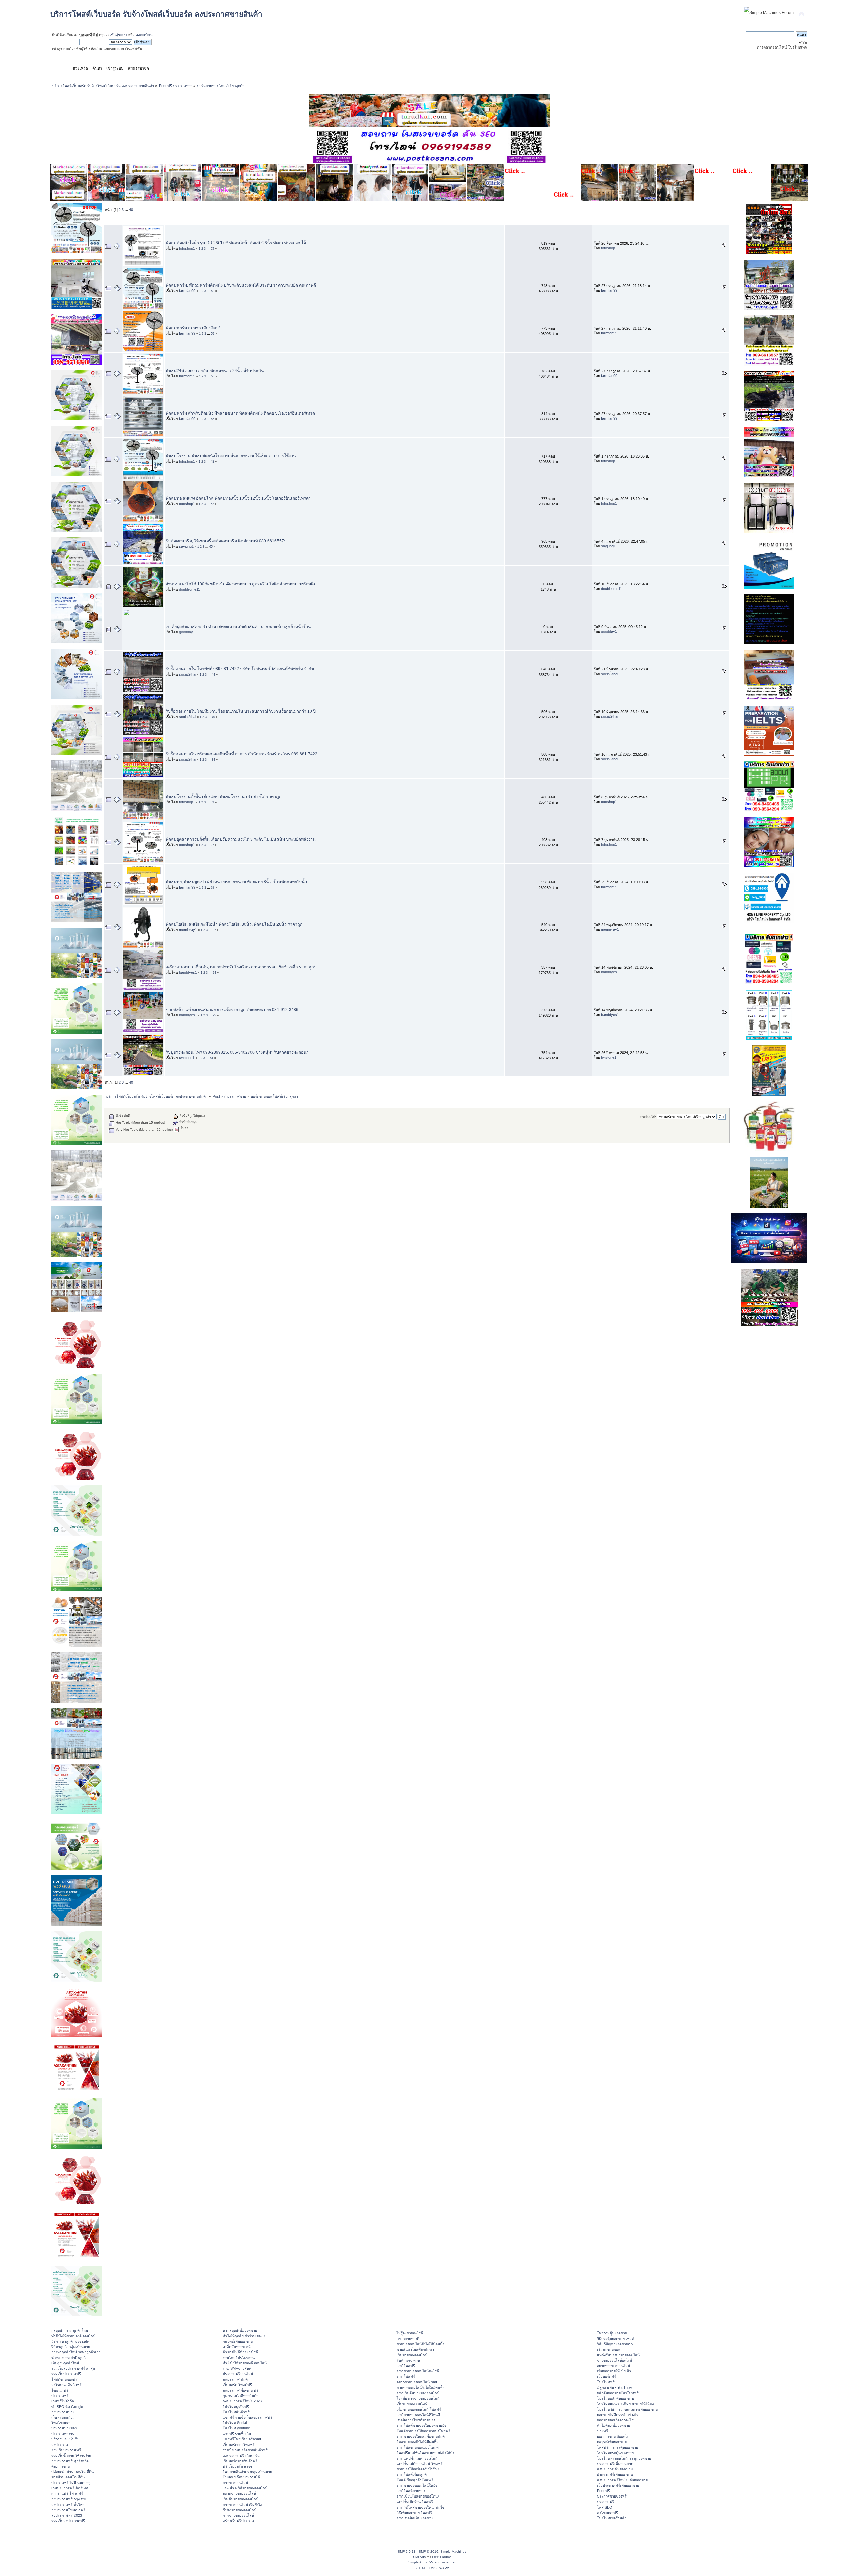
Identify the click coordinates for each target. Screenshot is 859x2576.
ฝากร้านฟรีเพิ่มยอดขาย (615, 2474)
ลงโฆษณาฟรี (608, 2513)
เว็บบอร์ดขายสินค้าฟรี (240, 2461)
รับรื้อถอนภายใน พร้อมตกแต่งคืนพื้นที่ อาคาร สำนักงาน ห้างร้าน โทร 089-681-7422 (242, 754)
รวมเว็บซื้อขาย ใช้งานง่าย (71, 2456)
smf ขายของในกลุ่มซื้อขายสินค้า (422, 2436)
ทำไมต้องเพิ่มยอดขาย (614, 2425)
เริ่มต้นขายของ (608, 2349)
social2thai (187, 674)
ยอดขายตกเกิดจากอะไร (615, 2420)
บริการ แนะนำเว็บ (65, 2439)
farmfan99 (187, 291)
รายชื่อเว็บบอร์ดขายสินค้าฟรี (245, 2450)
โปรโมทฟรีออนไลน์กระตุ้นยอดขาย (624, 2458)
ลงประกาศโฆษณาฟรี (68, 2510)
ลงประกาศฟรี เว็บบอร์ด (241, 2456)
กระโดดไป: (648, 1117)
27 (212, 845)
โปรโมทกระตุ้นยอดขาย (615, 2453)
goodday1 (187, 632)
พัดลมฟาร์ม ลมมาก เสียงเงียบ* (193, 328)
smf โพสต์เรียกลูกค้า (413, 2474)
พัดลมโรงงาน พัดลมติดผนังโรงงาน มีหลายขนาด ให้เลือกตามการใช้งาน (231, 456)
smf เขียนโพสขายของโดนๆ (418, 2496)
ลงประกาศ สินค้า (236, 2379)
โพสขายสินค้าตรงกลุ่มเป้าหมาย (247, 2472)
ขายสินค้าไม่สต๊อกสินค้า (415, 2349)
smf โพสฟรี (406, 2366)
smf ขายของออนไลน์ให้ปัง (417, 2485)
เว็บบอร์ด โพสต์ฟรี (237, 2385)
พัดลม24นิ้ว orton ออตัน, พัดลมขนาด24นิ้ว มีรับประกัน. (215, 371)
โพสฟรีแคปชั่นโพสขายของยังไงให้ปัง (425, 2453)
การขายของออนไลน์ (238, 2515)
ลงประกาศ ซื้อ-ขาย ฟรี (241, 2390)
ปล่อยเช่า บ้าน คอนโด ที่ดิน (72, 2472)
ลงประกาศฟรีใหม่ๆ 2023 (242, 2401)
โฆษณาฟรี (60, 2390)
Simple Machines (453, 2551)
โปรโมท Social (235, 2423)
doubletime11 (189, 589)
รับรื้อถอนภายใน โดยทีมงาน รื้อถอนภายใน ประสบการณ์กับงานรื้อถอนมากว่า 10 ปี (241, 711)
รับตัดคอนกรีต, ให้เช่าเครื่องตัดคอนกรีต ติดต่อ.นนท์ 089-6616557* (226, 541)
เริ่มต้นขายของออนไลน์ (241, 2499)
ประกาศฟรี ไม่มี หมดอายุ (71, 2483)
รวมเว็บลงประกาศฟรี (68, 2521)
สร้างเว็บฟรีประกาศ (238, 2521)
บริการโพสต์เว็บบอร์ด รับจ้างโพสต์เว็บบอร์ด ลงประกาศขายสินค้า (156, 14)
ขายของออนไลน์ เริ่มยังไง (242, 2505)
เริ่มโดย (190, 220)
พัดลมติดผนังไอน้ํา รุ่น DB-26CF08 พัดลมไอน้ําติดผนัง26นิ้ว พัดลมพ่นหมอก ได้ (236, 243)
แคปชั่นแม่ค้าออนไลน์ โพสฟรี (420, 2464)
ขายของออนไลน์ (235, 2483)
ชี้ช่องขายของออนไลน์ (240, 2510)
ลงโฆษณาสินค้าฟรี (66, 2385)
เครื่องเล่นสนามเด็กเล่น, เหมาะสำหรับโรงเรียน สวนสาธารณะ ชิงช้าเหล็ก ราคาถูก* (241, 967)
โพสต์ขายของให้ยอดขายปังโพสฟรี (423, 2431)
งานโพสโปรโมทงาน (239, 2358)
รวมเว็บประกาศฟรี (66, 2374)
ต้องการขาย (61, 2466)
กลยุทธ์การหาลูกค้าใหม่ (70, 2330)
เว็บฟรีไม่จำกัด (63, 2401)
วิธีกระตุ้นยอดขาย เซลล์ (616, 2339)
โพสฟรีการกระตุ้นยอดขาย (617, 2447)
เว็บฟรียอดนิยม (63, 2417)
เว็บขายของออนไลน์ (412, 2404)
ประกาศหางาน (63, 2434)
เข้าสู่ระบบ (118, 35)
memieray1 (188, 930)
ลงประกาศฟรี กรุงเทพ (68, 2499)
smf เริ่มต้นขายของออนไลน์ (418, 2393)
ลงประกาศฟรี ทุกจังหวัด (70, 2461)
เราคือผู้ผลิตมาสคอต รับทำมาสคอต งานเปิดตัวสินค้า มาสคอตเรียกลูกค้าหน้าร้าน (238, 627)
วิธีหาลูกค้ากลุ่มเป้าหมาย (71, 2347)
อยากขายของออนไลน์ (239, 2493)
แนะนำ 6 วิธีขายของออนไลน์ (245, 2488)
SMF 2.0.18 (407, 2551)
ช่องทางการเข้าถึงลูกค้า (69, 2358)
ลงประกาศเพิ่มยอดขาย (615, 2469)
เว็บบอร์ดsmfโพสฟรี (239, 2445)
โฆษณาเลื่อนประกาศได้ (241, 2477)
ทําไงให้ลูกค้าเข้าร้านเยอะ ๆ (244, 2336)
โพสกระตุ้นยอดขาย (612, 2333)
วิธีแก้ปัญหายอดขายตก (615, 2344)
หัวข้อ (173, 220)
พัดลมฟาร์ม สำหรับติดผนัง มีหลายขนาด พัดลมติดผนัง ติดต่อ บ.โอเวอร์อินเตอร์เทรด (240, 413)
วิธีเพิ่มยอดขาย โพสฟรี (414, 2513)
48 (212, 462)
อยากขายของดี (408, 2339)
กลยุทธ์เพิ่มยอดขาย (238, 2341)
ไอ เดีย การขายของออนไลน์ (418, 2398)
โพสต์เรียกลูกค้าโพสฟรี (415, 2480)
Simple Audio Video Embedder (432, 2562)
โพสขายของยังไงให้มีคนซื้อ (417, 2442)
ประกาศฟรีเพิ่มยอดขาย (615, 2464)
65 (211, 547)
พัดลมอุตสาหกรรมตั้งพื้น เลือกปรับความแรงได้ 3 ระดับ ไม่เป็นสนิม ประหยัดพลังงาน (241, 839)
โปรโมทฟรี (606, 2382)
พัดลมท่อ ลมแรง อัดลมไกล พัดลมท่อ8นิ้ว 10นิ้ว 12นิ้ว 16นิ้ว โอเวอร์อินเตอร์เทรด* (238, 498)
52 (213, 334)
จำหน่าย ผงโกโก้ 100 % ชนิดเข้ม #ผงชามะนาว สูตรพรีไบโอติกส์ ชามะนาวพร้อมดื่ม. (242, 584)
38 (213, 888)
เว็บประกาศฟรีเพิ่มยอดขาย (618, 2485)
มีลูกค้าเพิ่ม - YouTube (614, 2387)
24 (214, 973)
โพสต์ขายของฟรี (64, 2379)
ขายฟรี (602, 2431)
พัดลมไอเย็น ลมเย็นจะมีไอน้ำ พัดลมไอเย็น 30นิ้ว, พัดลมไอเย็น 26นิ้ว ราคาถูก (234, 924)
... (127, 210)
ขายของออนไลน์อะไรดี (615, 2360)
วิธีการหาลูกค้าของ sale (70, 2341)
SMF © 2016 (428, 2551)
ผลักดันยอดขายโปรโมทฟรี (618, 2393)
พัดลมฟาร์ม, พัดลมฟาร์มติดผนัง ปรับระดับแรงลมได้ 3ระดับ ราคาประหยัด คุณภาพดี (241, 285)
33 (212, 802)
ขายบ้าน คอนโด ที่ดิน (68, 2477)
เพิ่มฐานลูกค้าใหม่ (65, 2363)
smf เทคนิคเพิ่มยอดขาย (415, 2518)
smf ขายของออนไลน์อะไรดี (418, 2371)
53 (213, 376)
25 (214, 1015)
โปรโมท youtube (236, 2428)
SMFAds (419, 2557)
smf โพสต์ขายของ (411, 2491)
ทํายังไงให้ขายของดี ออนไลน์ (73, 2336)
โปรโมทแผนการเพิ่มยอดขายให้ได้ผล (625, 2404)
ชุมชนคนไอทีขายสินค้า (241, 2396)
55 (212, 249)
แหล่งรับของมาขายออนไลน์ (618, 2355)
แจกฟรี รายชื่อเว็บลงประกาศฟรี (248, 2417)
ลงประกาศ (60, 2445)
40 (131, 210)
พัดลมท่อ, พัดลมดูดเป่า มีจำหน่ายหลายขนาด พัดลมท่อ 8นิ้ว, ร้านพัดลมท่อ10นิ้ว (236, 882)
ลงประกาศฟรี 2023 (67, 2515)
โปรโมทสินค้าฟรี (236, 2412)
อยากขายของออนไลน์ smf (417, 2382)
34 (213, 760)
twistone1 (187, 1058)
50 (213, 291)
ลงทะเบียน (144, 35)
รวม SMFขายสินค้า (238, 2368)
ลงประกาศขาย (63, 2412)
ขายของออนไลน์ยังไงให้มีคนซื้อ (420, 2344)
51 (212, 1058)
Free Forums (442, 2557)
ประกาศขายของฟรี (612, 2496)
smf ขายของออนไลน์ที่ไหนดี (418, 2415)
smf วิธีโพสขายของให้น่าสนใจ (420, 2507)
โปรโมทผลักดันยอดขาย (615, 2398)
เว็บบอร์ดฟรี (607, 2376)
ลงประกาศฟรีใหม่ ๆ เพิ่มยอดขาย (622, 2480)
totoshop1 (187, 248)
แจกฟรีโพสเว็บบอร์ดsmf (242, 2439)
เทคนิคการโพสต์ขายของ (416, 2420)
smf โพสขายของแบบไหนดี (418, 2447)
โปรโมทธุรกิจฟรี (236, 2407)
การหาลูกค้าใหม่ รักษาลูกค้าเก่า (76, 2352)
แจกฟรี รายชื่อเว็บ (237, 2434)
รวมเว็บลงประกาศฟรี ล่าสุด (73, 2368)
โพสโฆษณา (61, 2423)
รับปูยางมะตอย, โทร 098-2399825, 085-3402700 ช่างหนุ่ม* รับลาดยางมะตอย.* (237, 1052)
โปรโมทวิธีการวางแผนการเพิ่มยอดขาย (627, 2409)
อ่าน (554, 220)
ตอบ (542, 220)
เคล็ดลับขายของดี (237, 2347)
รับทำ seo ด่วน (408, 2360)
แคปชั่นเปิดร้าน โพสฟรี (415, 2502)
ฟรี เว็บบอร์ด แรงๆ (237, 2466)
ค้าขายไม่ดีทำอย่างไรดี (240, 2352)
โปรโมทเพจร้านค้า (612, 2518)
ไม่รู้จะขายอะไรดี (410, 2333)
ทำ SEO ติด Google (67, 2407)
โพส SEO (605, 2507)
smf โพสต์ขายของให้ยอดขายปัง (421, 2425)
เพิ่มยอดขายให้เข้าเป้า (614, 2371)
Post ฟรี (603, 2491)
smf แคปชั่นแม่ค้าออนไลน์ (417, 2458)
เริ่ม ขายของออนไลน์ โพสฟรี (419, 2409)
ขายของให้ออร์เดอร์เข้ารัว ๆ (418, 2469)
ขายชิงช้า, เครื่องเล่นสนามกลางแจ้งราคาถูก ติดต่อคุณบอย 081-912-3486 (232, 1010)
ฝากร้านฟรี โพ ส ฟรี (67, 2493)
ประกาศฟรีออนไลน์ (238, 2374)
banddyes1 (188, 972)
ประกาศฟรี (60, 2396)
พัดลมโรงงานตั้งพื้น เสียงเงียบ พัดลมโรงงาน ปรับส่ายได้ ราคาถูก (224, 797)
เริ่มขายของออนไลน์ (412, 2355)
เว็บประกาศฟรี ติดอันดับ (70, 2488)
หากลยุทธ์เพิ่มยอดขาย (240, 2330)
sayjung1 (186, 546)
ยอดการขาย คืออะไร (613, 2436)
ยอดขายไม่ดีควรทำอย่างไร (618, 2415)
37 (214, 930)
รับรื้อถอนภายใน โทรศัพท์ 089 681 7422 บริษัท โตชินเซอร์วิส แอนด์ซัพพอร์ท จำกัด (240, 669)
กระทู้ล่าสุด (606, 220)
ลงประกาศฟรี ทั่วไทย (68, 2505)
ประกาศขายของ (64, 2428)
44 (213, 675)
